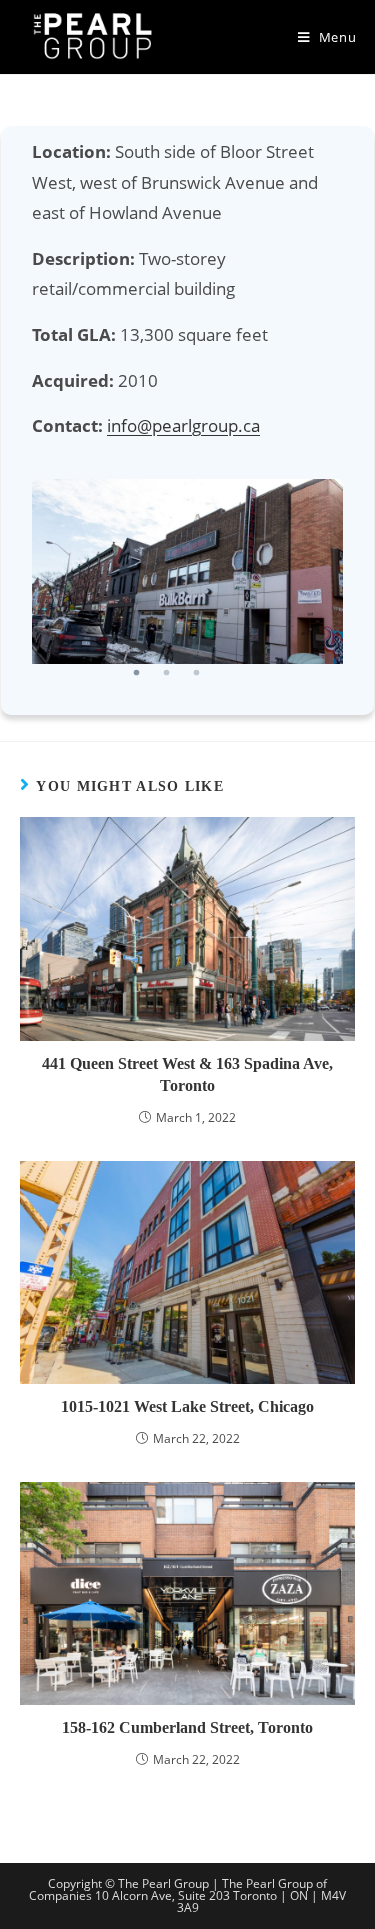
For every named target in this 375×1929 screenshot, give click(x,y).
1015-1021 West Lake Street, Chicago (187, 1406)
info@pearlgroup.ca (183, 425)
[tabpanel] (187, 571)
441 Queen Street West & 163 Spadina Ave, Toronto (187, 1074)
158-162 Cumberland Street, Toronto (187, 1727)
